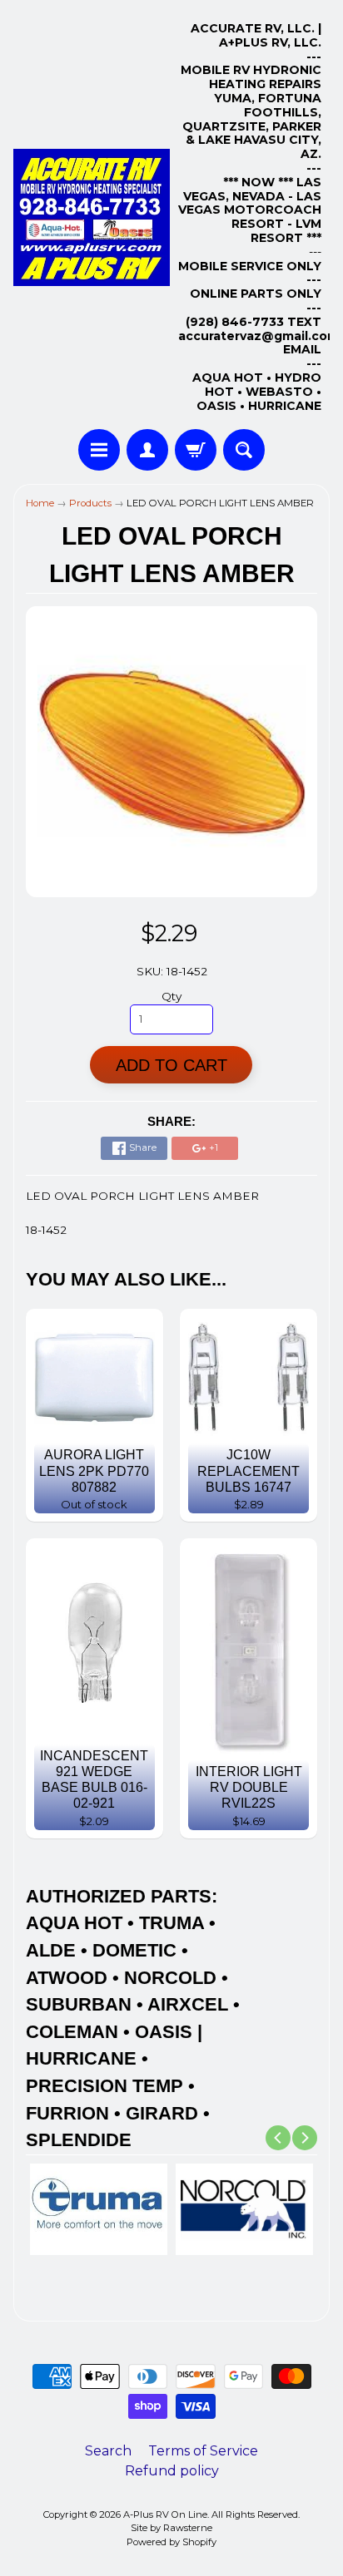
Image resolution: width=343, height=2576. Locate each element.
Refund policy (172, 2471)
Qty (171, 996)
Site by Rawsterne (171, 2528)
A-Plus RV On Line (165, 2514)
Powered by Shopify (171, 2542)
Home (40, 503)
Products (90, 503)
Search (108, 2451)
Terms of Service (203, 2451)
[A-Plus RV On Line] (92, 217)
